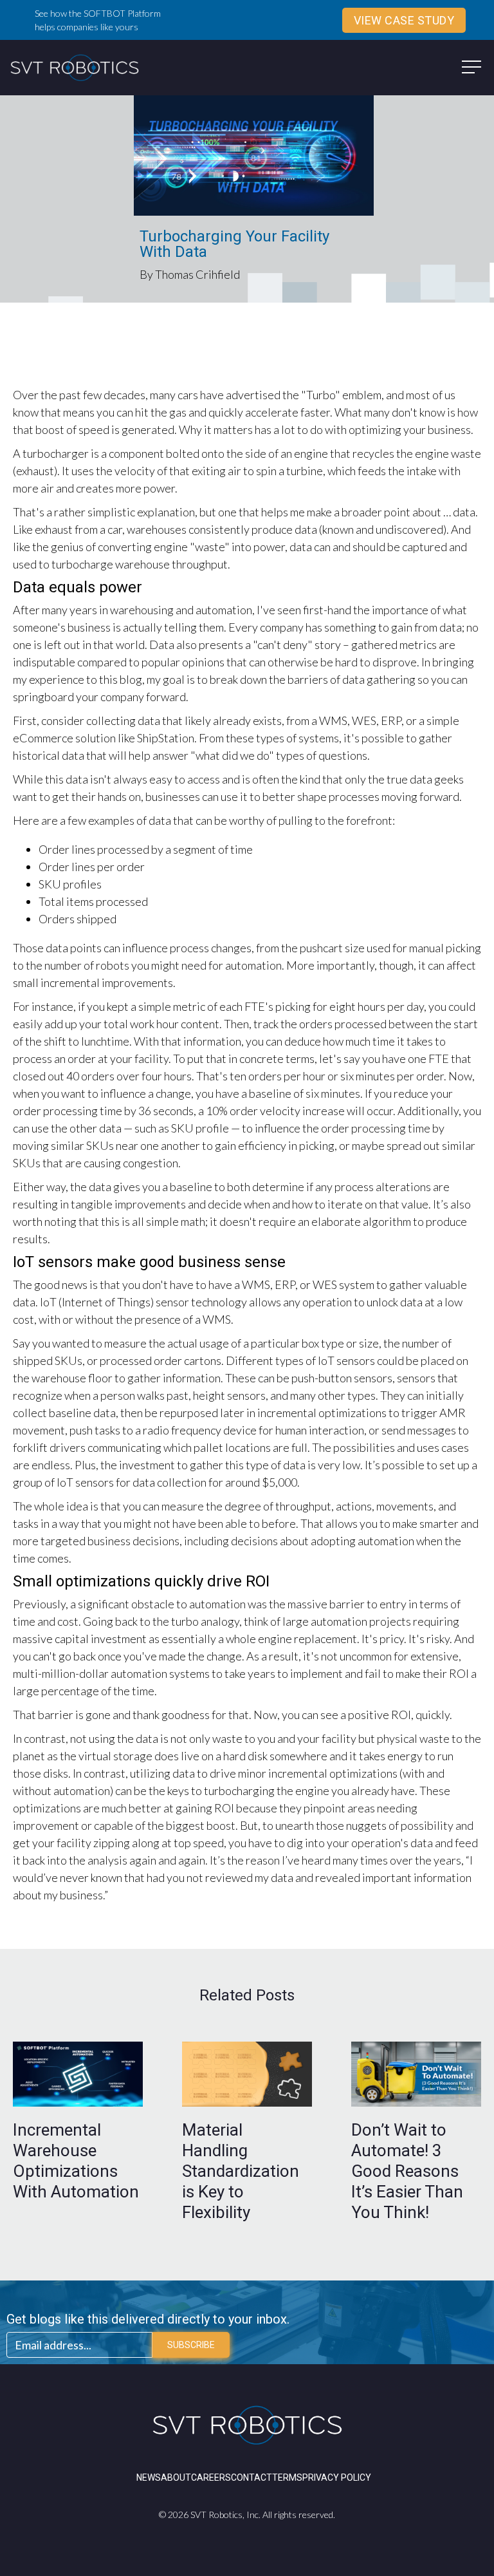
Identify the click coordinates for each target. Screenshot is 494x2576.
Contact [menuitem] (252, 2477)
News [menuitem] (149, 2477)
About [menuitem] (176, 2477)
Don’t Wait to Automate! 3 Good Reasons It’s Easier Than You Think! (407, 2171)
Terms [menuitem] (287, 2477)
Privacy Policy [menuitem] (337, 2477)
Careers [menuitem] (211, 2477)
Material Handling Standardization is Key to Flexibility (241, 2171)
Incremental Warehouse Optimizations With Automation (76, 2161)
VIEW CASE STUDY (404, 20)
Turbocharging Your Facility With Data (234, 244)
